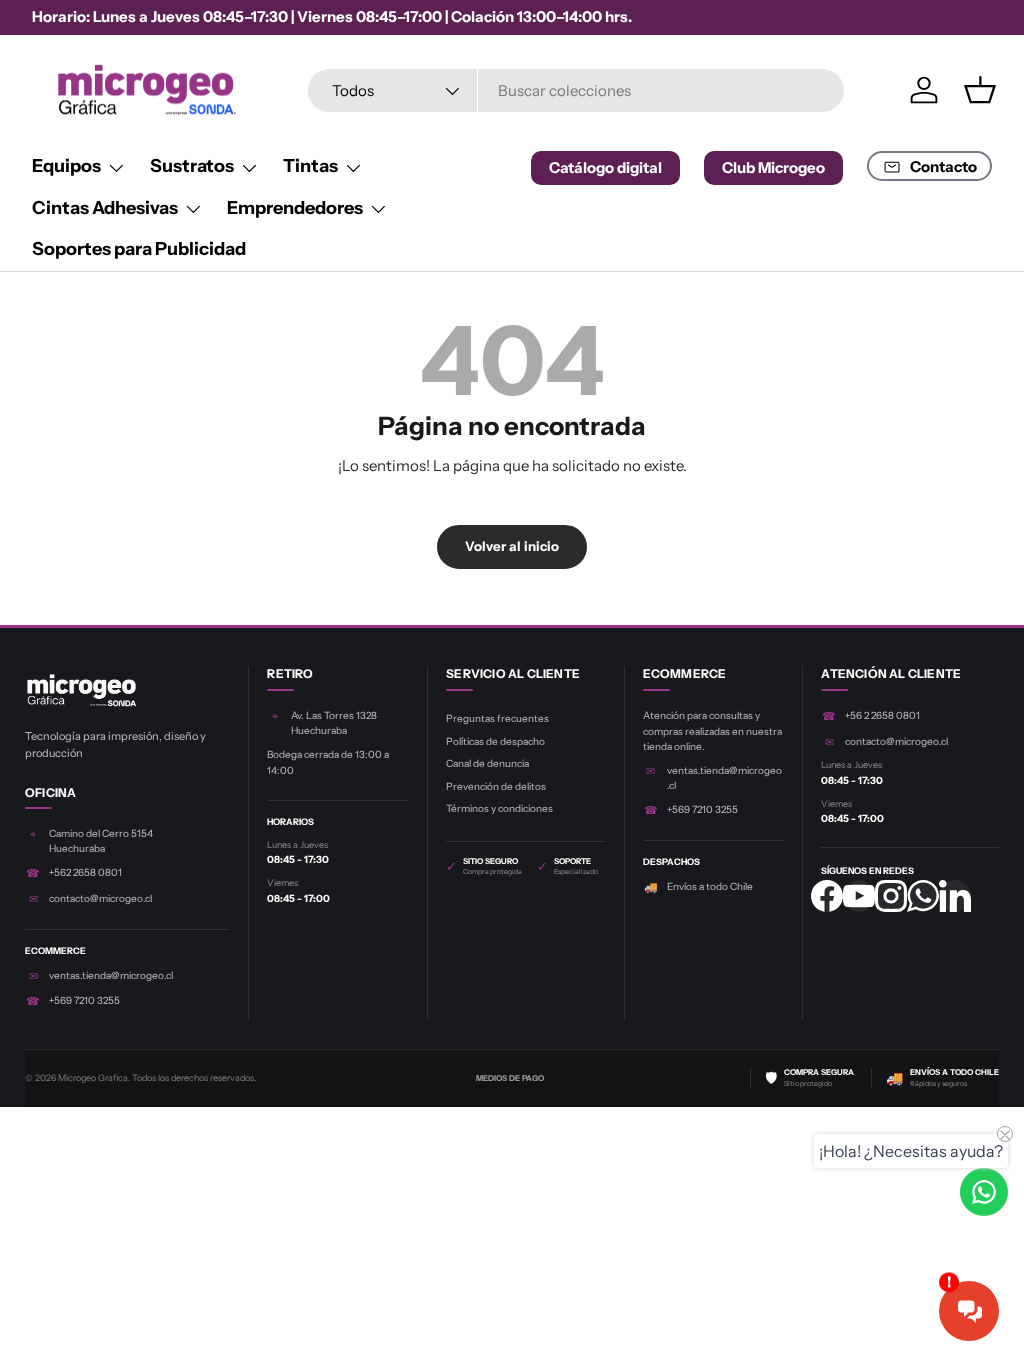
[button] (980, 90)
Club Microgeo (773, 167)
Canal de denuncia (487, 763)
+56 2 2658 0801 (882, 715)
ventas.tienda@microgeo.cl (111, 975)
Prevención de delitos (496, 786)
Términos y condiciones (499, 808)
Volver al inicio (512, 546)
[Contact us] (984, 1192)
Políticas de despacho (495, 741)
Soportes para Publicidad (139, 249)
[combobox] (576, 90)
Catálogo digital (605, 167)
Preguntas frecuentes (497, 718)
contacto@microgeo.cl (100, 898)
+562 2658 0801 (85, 872)
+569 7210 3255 (84, 1000)
